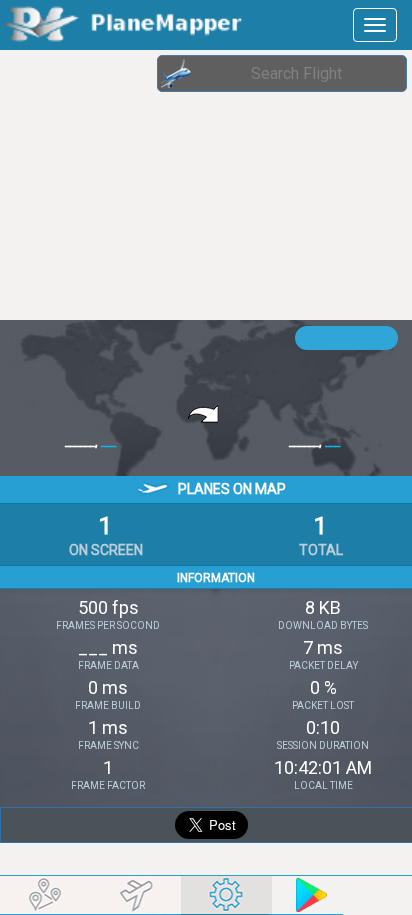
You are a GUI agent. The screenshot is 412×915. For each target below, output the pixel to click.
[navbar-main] (375, 25)
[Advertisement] (160, 185)
